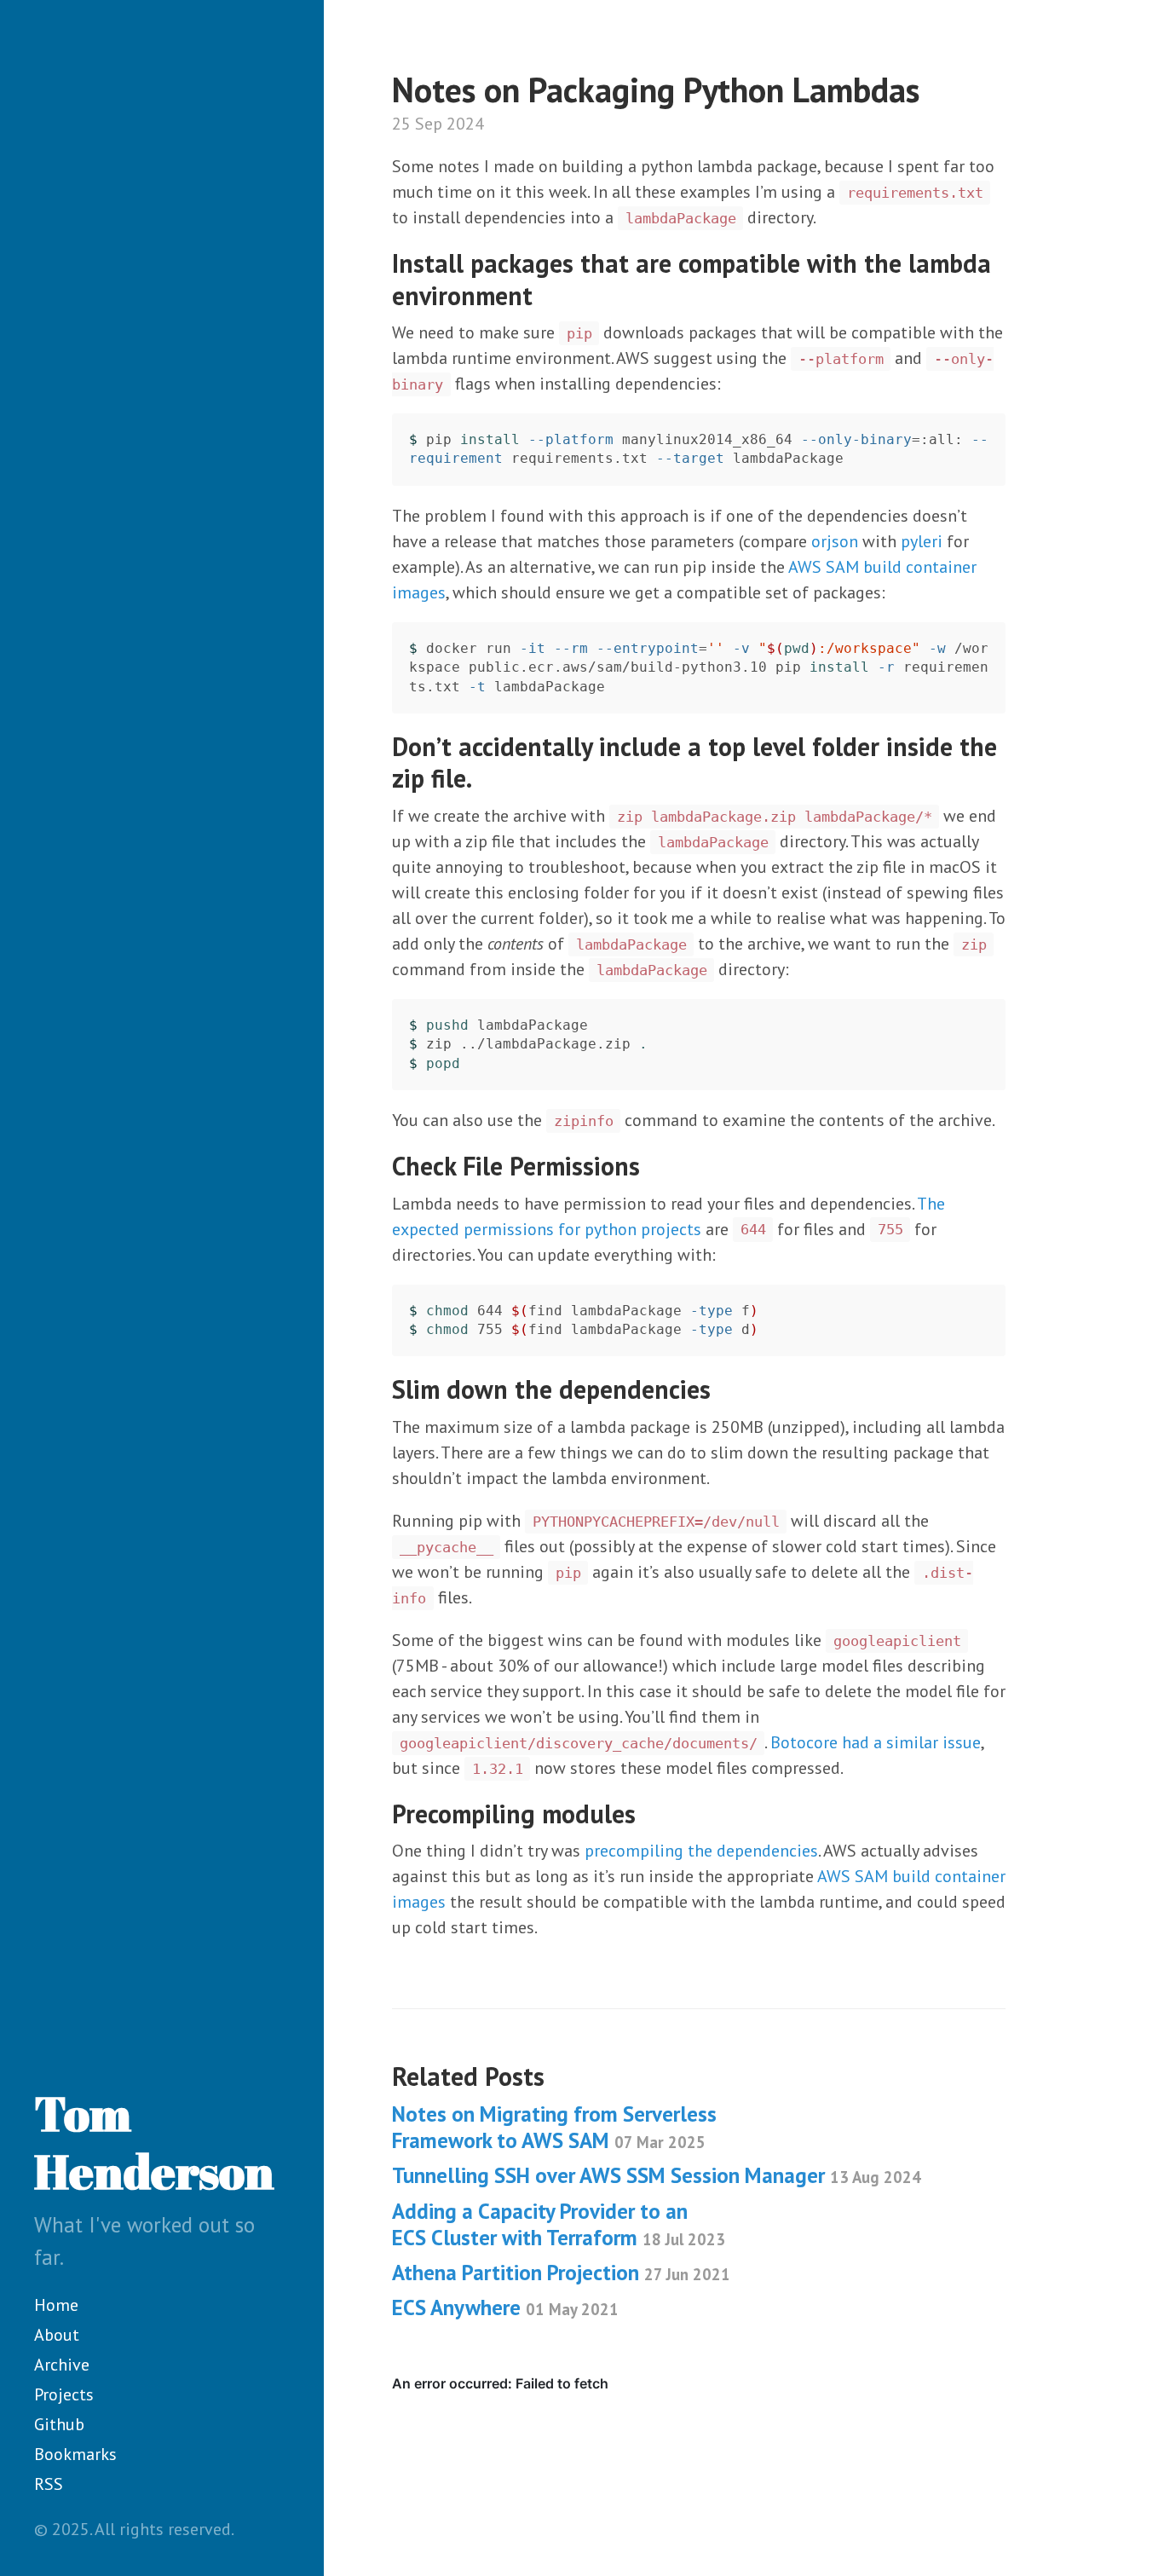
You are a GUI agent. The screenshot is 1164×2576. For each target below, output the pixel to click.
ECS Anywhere (505, 2307)
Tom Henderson (154, 2143)
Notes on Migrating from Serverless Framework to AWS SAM (554, 2127)
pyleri (922, 541)
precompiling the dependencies (701, 1851)
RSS (49, 2484)
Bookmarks (75, 2454)
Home (56, 2305)
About (57, 2335)
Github (59, 2424)
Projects (64, 2394)
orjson (835, 541)
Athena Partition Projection (561, 2273)
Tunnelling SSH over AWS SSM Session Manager (657, 2175)
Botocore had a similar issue (876, 1742)
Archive (62, 2365)
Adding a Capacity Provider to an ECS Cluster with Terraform (559, 2224)
